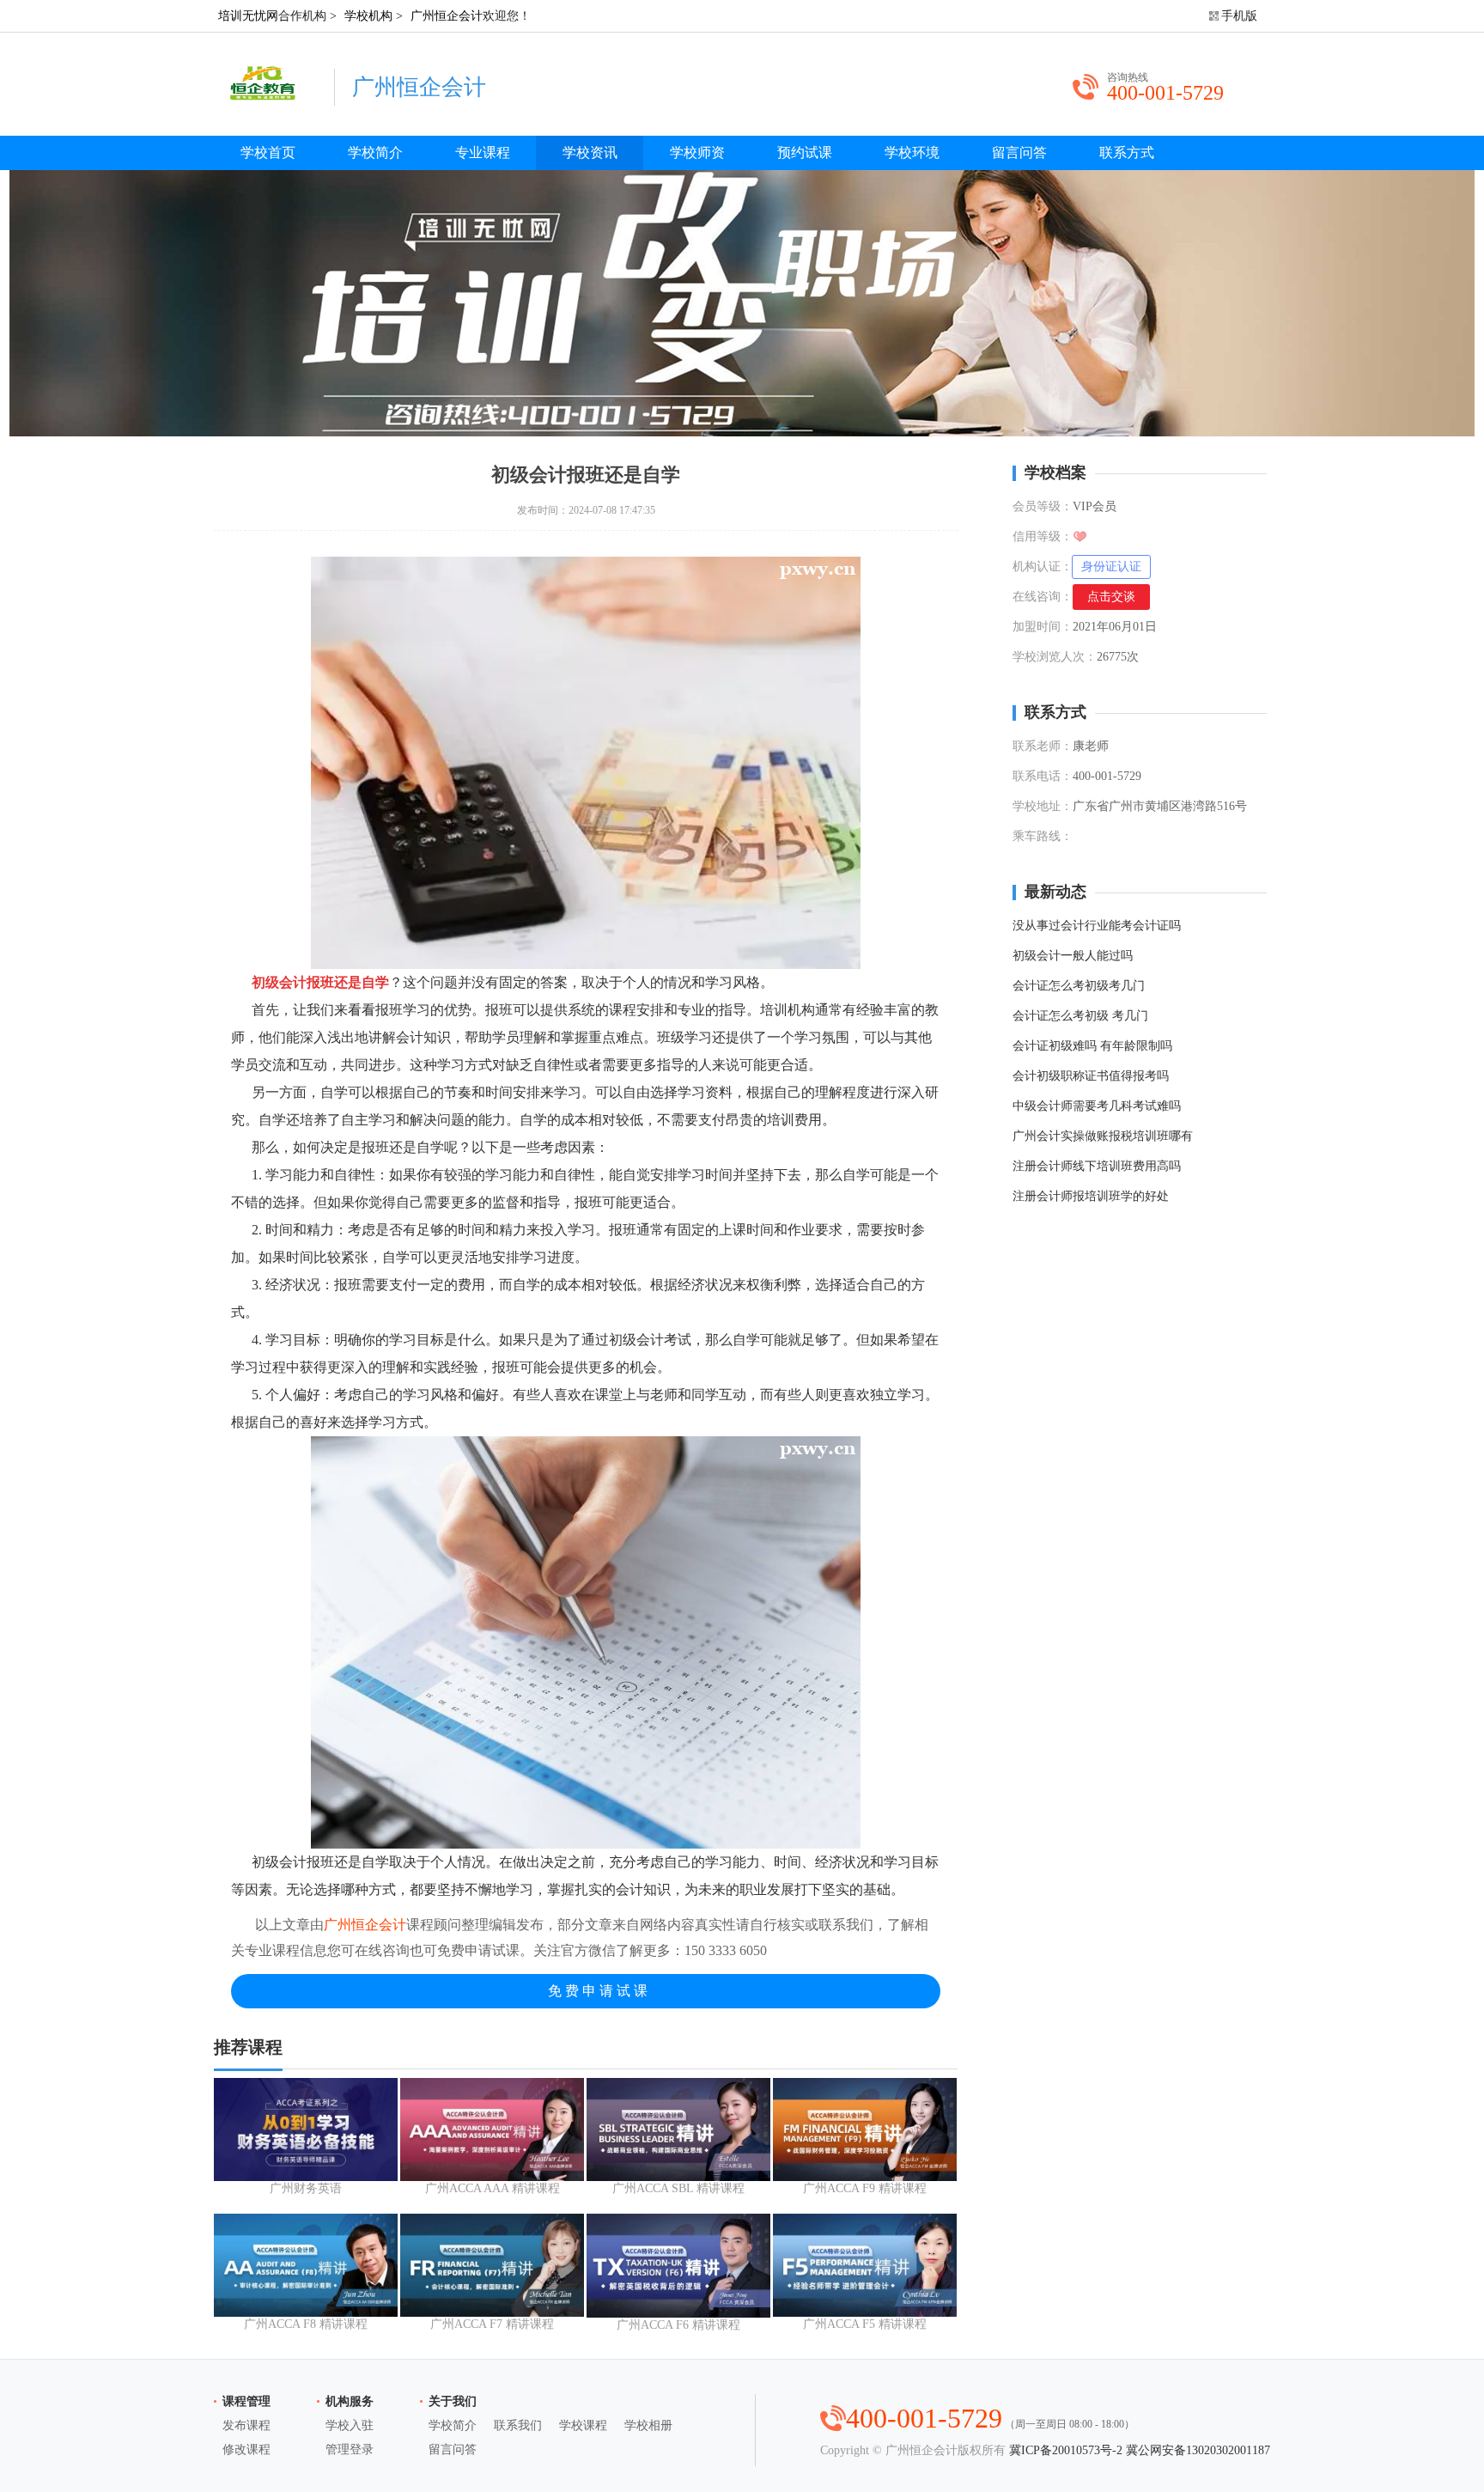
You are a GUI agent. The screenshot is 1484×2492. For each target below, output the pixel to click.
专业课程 (483, 152)
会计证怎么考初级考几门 (1079, 986)
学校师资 (697, 152)
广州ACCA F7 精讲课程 (492, 2324)
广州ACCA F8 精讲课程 (306, 2324)
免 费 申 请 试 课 (598, 1991)
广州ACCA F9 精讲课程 (865, 2188)
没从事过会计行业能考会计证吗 (1097, 926)
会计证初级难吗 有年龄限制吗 (1092, 1046)
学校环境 (912, 152)
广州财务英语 (306, 2188)
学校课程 (583, 2425)
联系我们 (518, 2425)
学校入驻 (350, 2425)
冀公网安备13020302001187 (1198, 2450)
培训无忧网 (248, 16)
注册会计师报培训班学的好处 (1091, 1196)
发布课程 (246, 2425)
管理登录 (350, 2449)
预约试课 (805, 152)
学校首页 (268, 152)
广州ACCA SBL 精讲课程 (678, 2188)
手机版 (1239, 16)
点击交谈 (1111, 597)
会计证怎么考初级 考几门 (1080, 1016)
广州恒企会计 (447, 16)
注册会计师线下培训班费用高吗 (1097, 1166)
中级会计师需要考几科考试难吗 (1097, 1106)
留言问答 (1019, 152)
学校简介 (375, 152)
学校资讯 (590, 152)
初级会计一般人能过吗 (1073, 956)
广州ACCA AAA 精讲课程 (493, 2188)
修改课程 (246, 2449)
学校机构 (368, 16)
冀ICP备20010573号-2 (1066, 2450)
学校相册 (648, 2425)
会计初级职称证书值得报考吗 (1091, 1076)
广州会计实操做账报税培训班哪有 (1103, 1136)
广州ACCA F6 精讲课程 (678, 2325)
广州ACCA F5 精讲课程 (865, 2324)
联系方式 (1127, 152)
